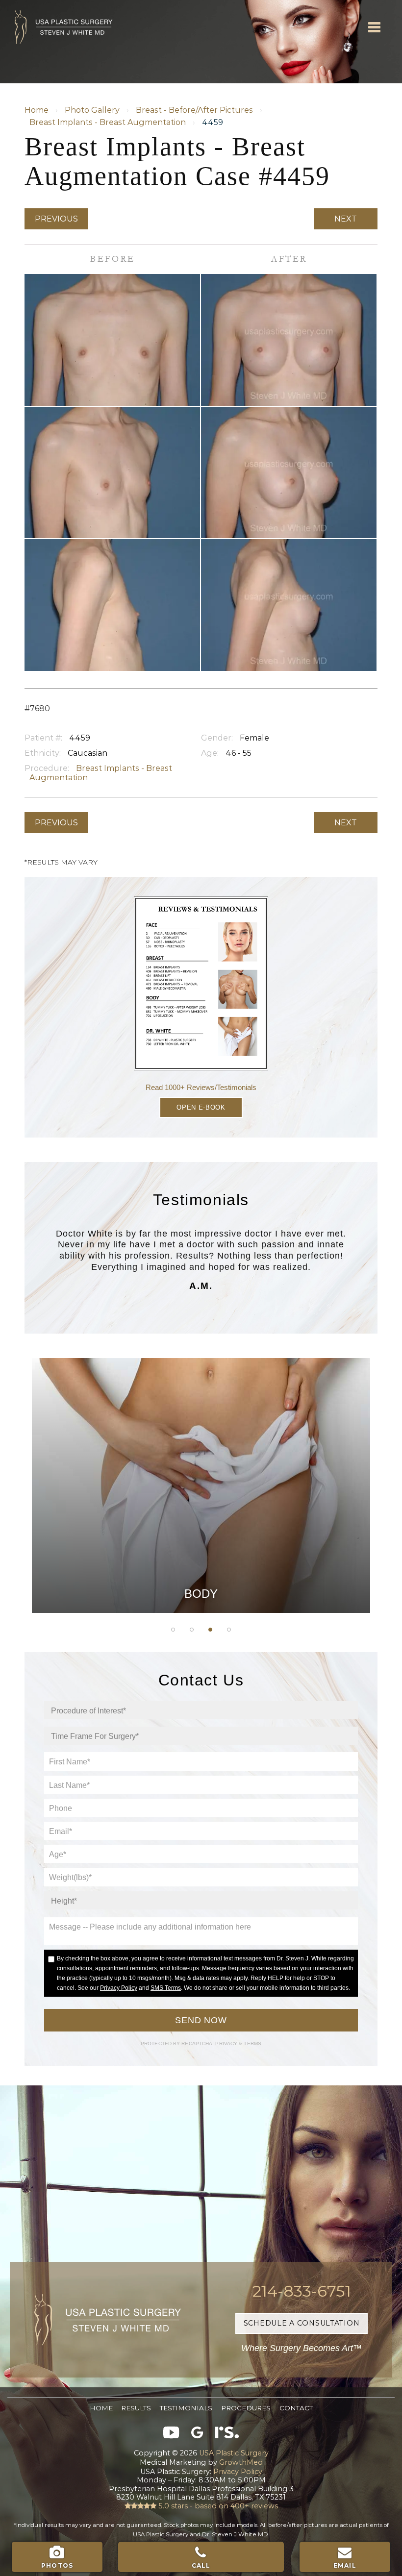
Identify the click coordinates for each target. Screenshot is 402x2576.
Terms (252, 2043)
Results (136, 2408)
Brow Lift (201, 1491)
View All (201, 1589)
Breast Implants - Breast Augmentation (108, 122)
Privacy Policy (119, 1988)
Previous (56, 219)
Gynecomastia (201, 1417)
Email (345, 2565)
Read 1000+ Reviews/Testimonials (201, 1087)
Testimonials (186, 2408)
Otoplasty (201, 1442)
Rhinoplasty (201, 1466)
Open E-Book (201, 1107)
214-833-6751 (302, 2291)
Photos (57, 2565)
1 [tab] (173, 1630)
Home (37, 110)
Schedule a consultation (302, 2323)
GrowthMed (241, 2462)
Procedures (246, 2408)
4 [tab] (229, 1630)
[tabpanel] (201, 1486)
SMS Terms (166, 1988)
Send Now (201, 2020)
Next (346, 219)
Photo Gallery (92, 110)
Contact (296, 2408)
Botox (201, 1565)
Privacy (227, 2043)
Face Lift (201, 1540)
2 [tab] (192, 1630)
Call (201, 2565)
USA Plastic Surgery (56, 5)
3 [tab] (210, 1630)
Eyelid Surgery (201, 1516)
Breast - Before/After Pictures (194, 110)
